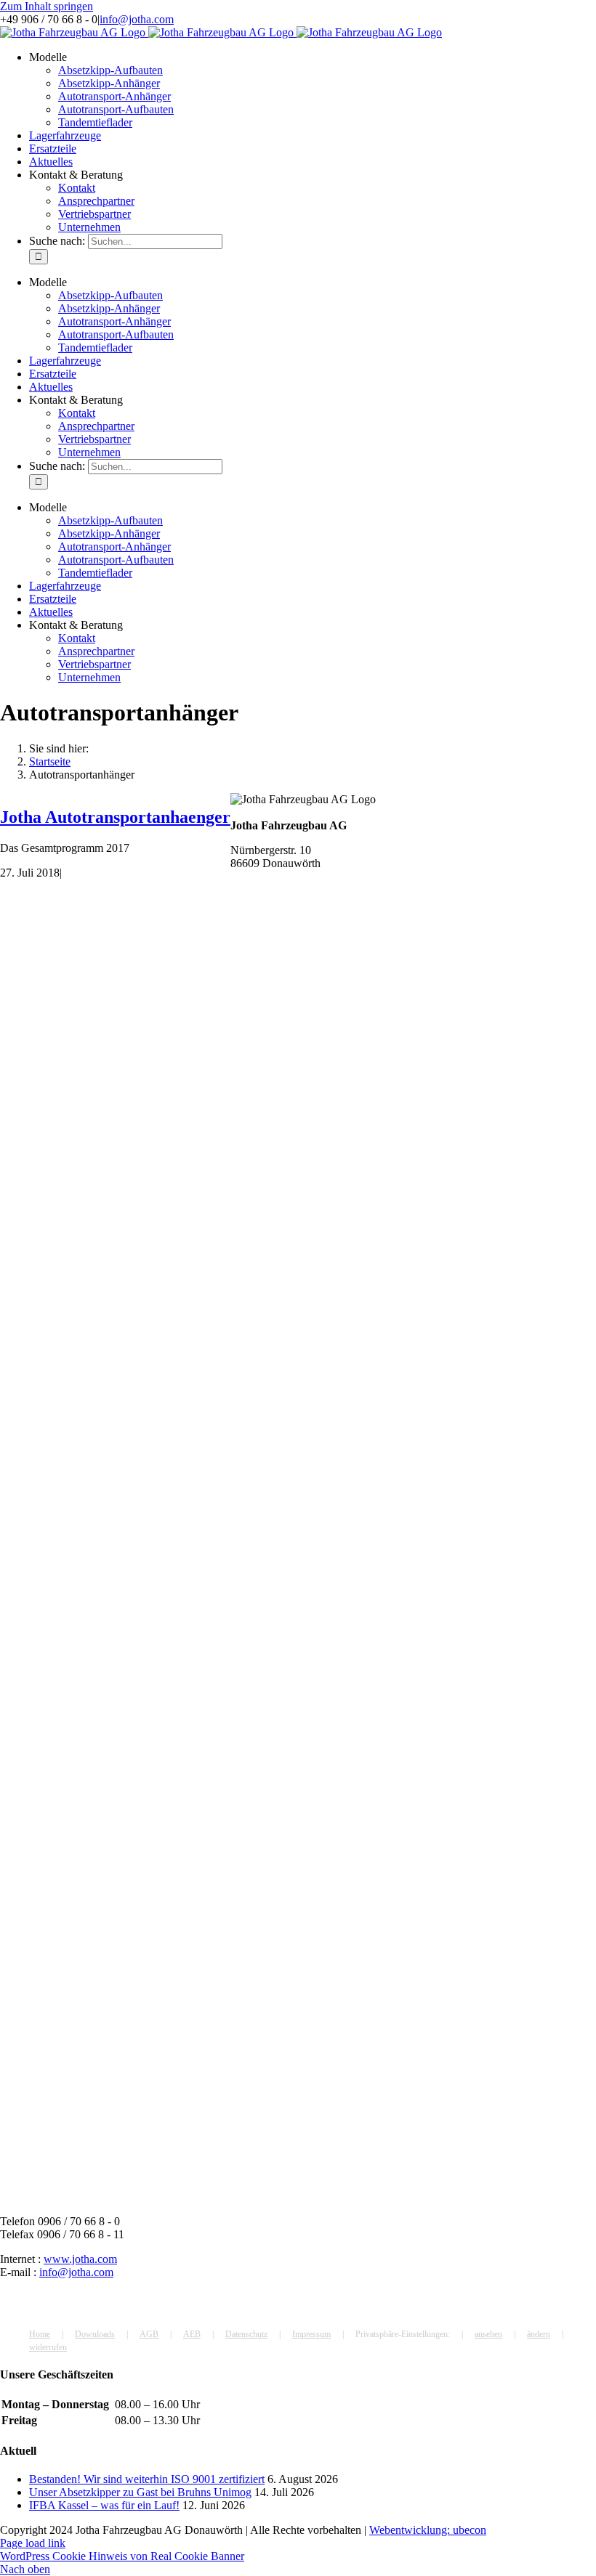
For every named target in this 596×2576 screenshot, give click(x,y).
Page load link (33, 2543)
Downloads (95, 2334)
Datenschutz (246, 2334)
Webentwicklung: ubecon (428, 2530)
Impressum (311, 2334)
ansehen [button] (488, 2334)
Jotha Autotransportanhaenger (115, 817)
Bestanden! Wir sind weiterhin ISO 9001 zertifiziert (147, 2479)
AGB (149, 2334)
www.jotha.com (80, 2259)
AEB (192, 2334)
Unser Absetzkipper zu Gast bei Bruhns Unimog (140, 2492)
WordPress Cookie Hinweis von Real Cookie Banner (122, 2556)
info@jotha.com (137, 19)
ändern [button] (539, 2334)
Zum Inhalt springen (47, 6)
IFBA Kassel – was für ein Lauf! (104, 2505)
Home (40, 2334)
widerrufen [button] (48, 2347)
